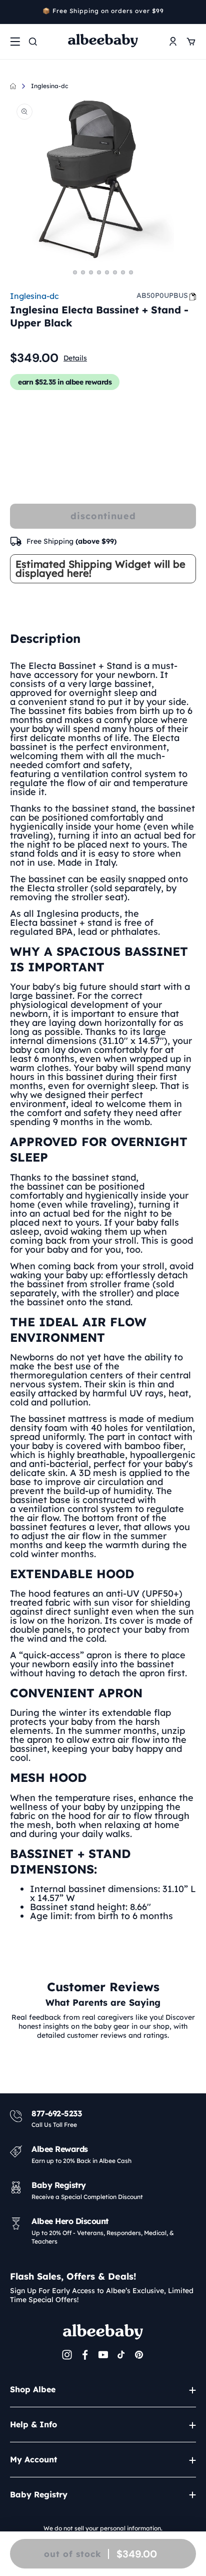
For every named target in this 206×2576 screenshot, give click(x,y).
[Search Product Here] (33, 42)
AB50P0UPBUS (162, 295)
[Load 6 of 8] (115, 272)
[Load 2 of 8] (83, 272)
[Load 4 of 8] (99, 272)
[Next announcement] (192, 12)
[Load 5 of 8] (107, 272)
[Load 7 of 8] (123, 272)
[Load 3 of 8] (91, 272)
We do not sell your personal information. (103, 2528)
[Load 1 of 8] (75, 272)
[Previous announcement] (13, 12)
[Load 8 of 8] (131, 272)
